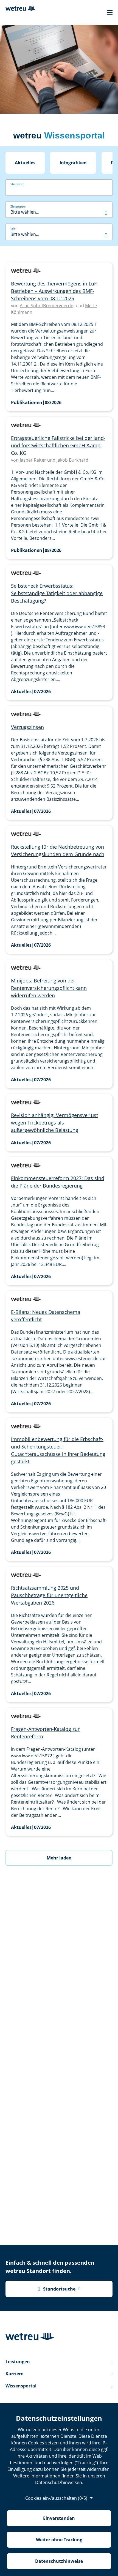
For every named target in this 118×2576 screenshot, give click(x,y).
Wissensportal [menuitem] (59, 2386)
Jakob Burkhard (72, 460)
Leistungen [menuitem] (59, 2362)
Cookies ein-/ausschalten (56, 2498)
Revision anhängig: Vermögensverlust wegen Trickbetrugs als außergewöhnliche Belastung (54, 1123)
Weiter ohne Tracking (59, 2540)
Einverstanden (59, 2518)
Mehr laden (59, 1858)
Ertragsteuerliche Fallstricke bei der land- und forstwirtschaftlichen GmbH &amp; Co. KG (58, 445)
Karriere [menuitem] (59, 2374)
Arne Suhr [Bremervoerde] (47, 306)
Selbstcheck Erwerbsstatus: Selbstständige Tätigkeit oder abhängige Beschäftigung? (57, 593)
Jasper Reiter (33, 460)
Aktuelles (25, 163)
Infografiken (73, 163)
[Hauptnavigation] (110, 12)
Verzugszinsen (27, 727)
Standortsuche (57, 2289)
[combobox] (59, 212)
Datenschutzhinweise (59, 2561)
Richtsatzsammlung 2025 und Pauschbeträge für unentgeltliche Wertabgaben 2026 (49, 1595)
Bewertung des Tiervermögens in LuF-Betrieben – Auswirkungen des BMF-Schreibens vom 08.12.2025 (55, 291)
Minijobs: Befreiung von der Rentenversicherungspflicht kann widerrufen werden (49, 988)
